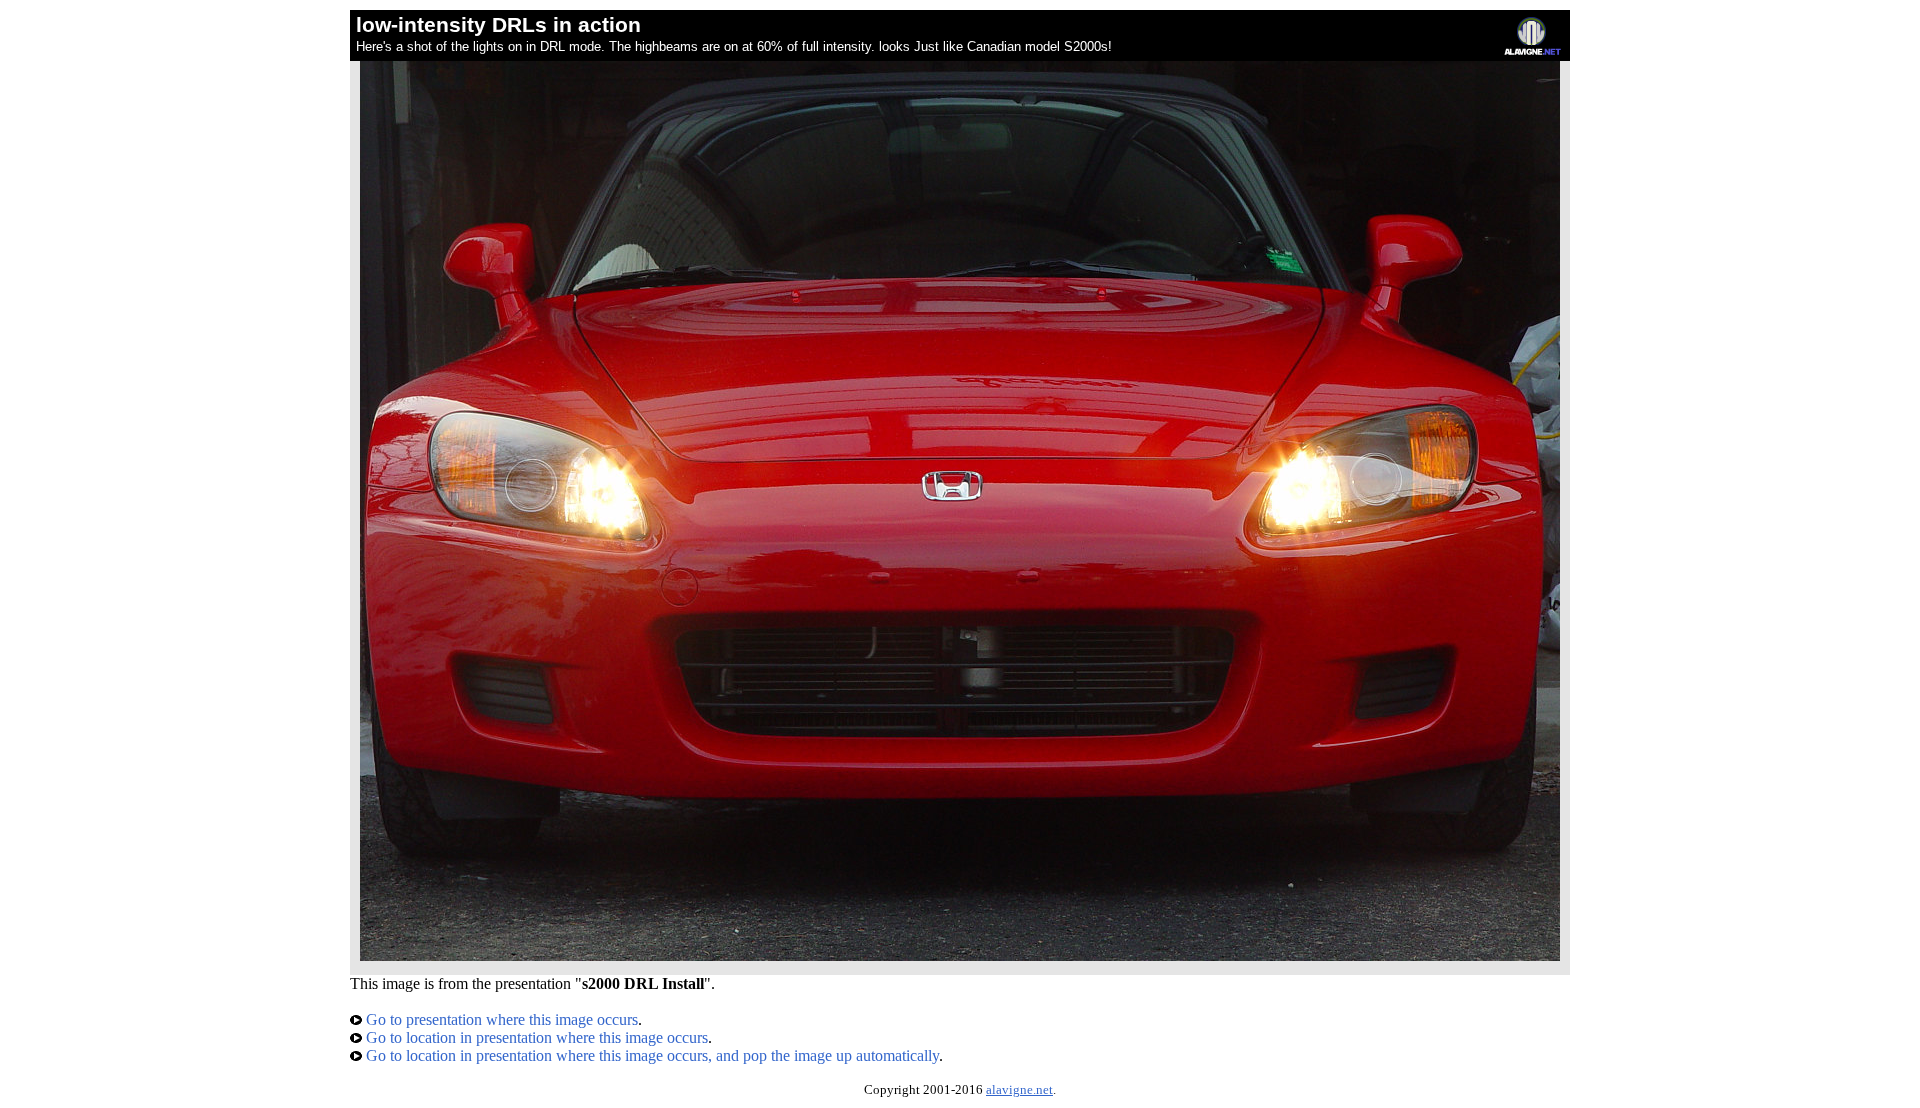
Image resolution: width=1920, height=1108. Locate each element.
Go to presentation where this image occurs (500, 1019)
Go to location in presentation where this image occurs (535, 1037)
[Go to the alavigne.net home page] (1532, 50)
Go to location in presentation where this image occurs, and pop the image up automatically (650, 1055)
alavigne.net (1019, 1090)
